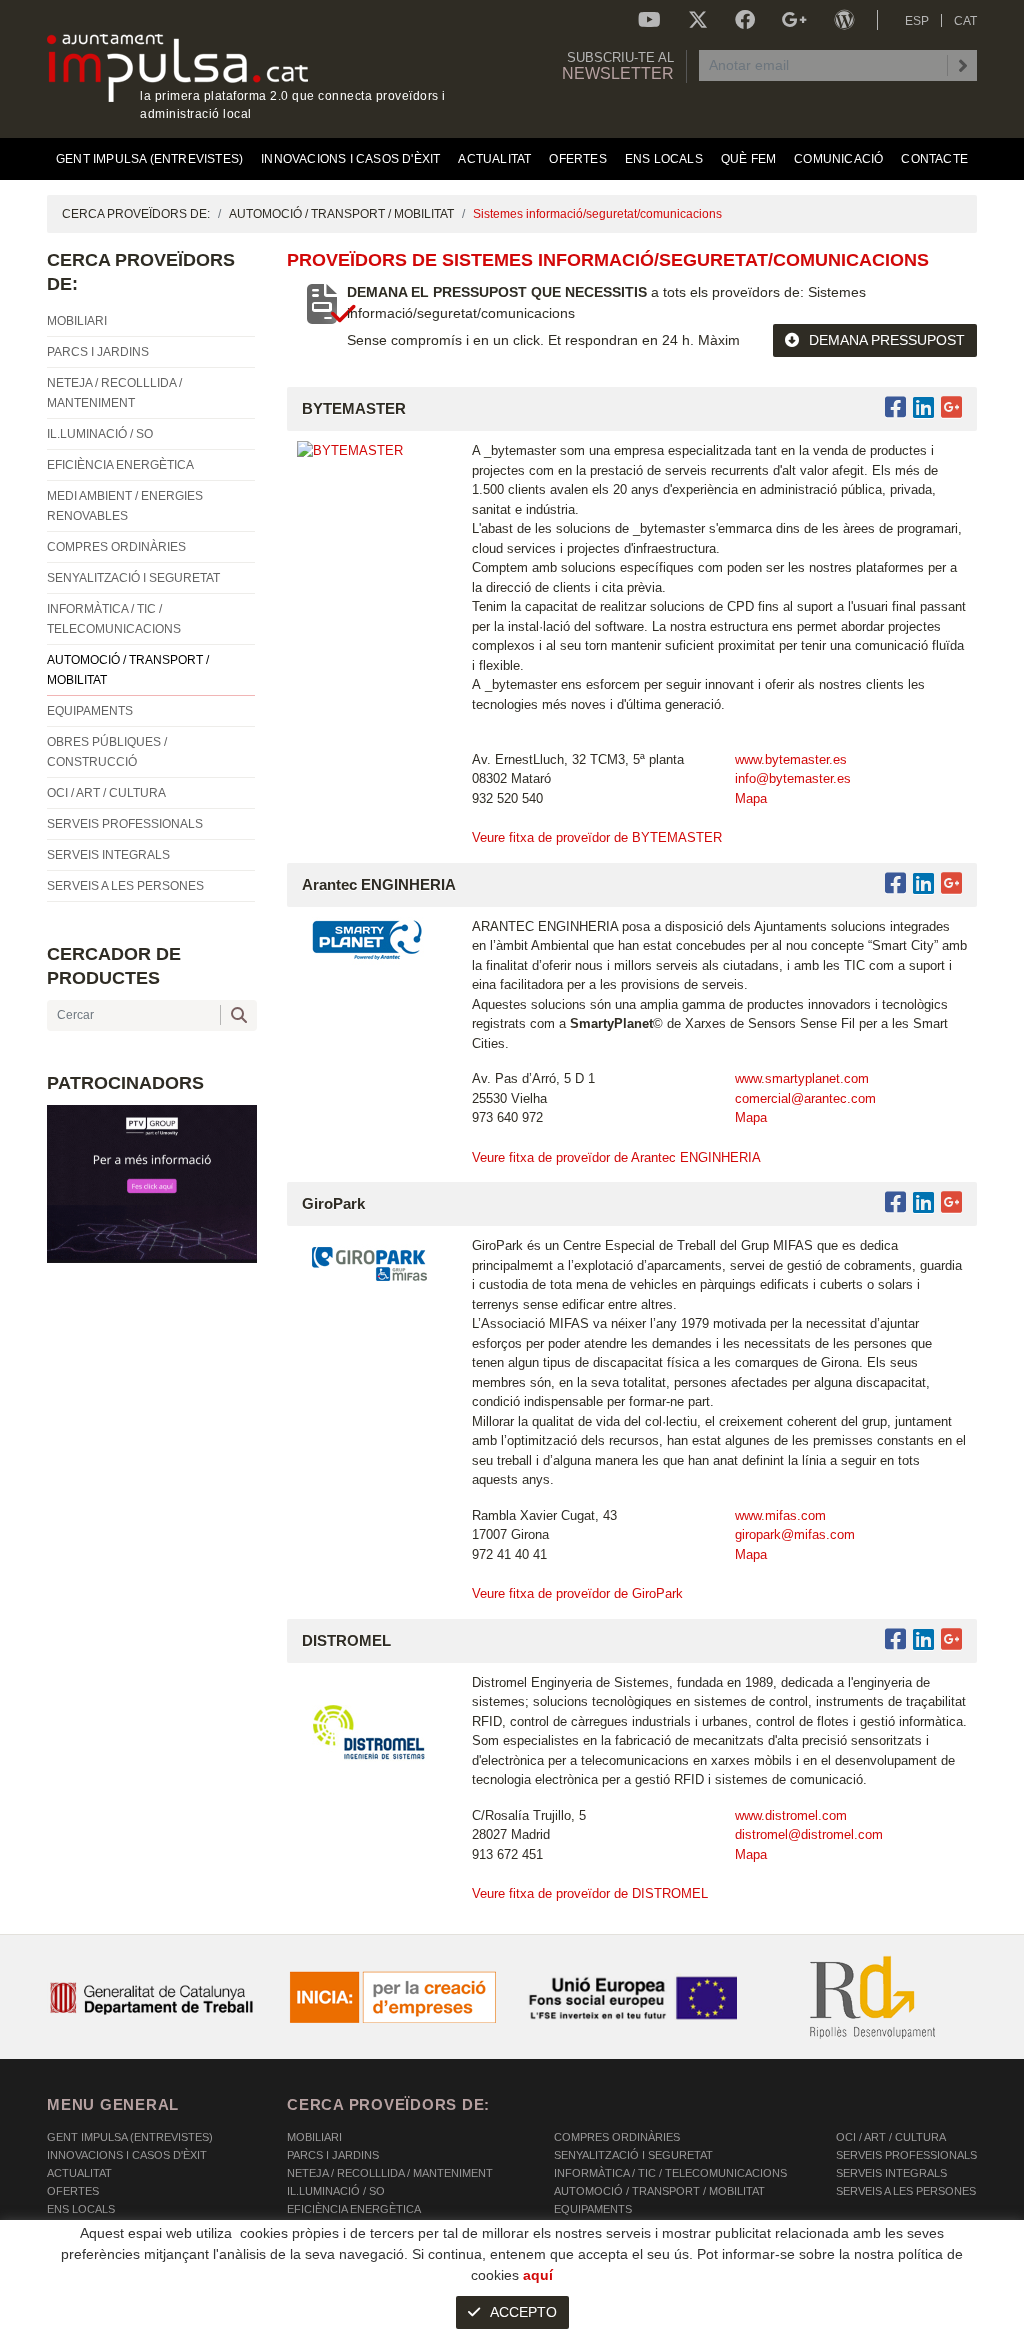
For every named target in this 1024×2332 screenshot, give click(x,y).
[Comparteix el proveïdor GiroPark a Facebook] (899, 1202)
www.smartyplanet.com (802, 1078)
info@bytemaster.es (793, 778)
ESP (917, 21)
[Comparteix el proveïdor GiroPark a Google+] (951, 1202)
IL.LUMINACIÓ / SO (336, 2191)
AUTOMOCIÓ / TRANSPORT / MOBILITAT (341, 214)
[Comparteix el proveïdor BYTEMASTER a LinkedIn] (923, 407)
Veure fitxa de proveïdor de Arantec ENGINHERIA (616, 1157)
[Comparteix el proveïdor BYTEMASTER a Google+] (951, 407)
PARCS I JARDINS (333, 2155)
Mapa (751, 798)
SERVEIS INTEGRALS (891, 2173)
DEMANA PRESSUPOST (887, 340)
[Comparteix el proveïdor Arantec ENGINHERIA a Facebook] (899, 883)
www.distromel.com (791, 1815)
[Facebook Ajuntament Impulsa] (745, 20)
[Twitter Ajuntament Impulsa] (698, 20)
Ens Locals (81, 2209)
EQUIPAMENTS (593, 2209)
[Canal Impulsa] (649, 20)
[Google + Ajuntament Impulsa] (794, 20)
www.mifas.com (780, 1515)
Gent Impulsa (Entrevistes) (130, 2137)
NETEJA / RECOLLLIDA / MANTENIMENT (390, 2173)
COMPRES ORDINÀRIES (617, 2137)
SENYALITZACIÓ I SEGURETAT (633, 2155)
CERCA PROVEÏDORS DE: (136, 214)
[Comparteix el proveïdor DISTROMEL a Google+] (951, 1639)
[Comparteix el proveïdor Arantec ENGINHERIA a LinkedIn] (923, 883)
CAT (965, 21)
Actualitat (79, 2173)
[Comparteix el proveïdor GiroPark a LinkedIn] (923, 1202)
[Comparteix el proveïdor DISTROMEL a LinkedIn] (923, 1639)
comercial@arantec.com (805, 1098)
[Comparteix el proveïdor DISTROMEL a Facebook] (899, 1639)
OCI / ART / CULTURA (891, 2137)
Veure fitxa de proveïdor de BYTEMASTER (597, 837)
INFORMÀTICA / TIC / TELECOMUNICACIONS (670, 2173)
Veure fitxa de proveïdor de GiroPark (577, 1593)
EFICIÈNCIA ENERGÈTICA (354, 2209)
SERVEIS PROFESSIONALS (906, 2155)
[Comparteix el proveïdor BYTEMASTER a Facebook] (899, 407)
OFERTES (73, 2191)
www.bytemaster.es (791, 759)
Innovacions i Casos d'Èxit (127, 2155)
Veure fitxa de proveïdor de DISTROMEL (590, 1893)
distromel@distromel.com (809, 1834)
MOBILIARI (314, 2137)
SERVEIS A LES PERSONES (906, 2191)
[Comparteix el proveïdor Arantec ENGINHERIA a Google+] (951, 883)
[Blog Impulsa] (844, 20)
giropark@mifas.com (795, 1534)
